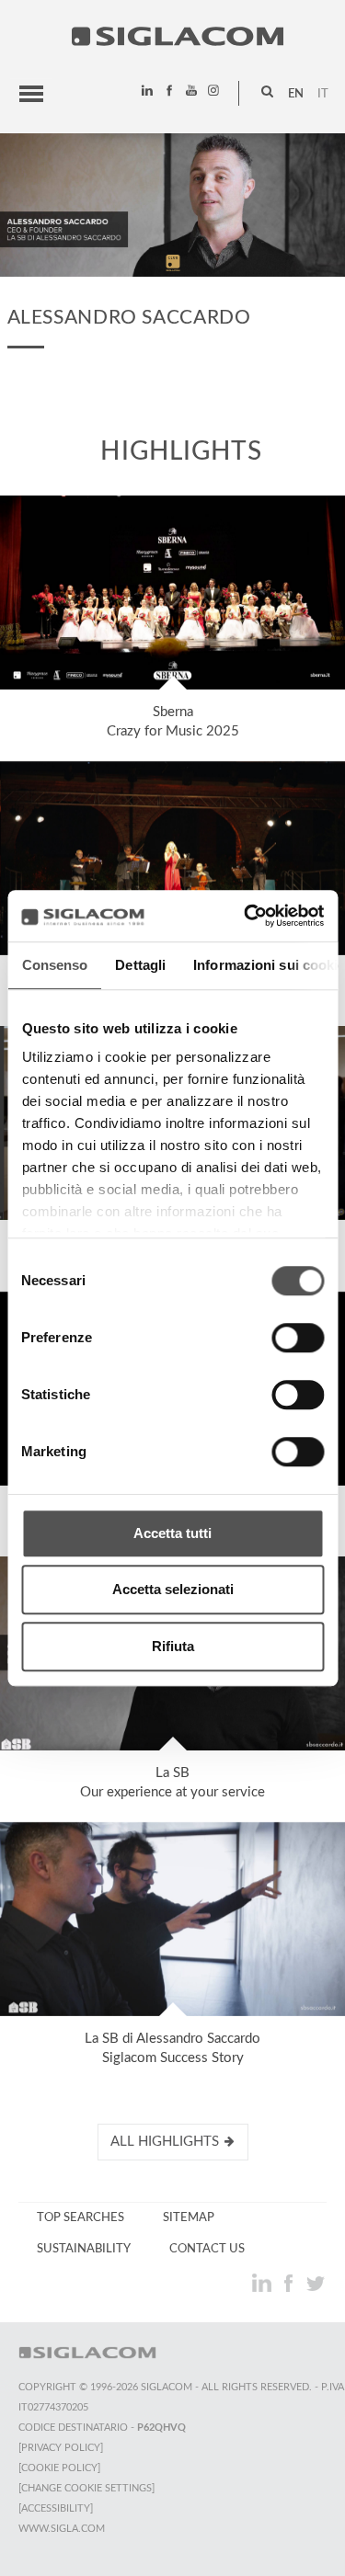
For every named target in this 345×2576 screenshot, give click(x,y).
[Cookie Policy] (59, 2468)
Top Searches (80, 2217)
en (296, 94)
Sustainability (84, 2249)
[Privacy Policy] (61, 2448)
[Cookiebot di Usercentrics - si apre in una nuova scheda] (246, 916)
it (323, 94)
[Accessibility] (56, 2508)
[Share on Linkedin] (264, 2283)
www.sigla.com (62, 2529)
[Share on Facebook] (290, 2283)
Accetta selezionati (173, 1589)
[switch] (298, 1338)
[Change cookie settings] (86, 2488)
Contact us (207, 2249)
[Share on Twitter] (315, 2283)
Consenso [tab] (54, 965)
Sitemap (189, 2217)
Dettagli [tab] (140, 965)
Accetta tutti (172, 1533)
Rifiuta (173, 1646)
